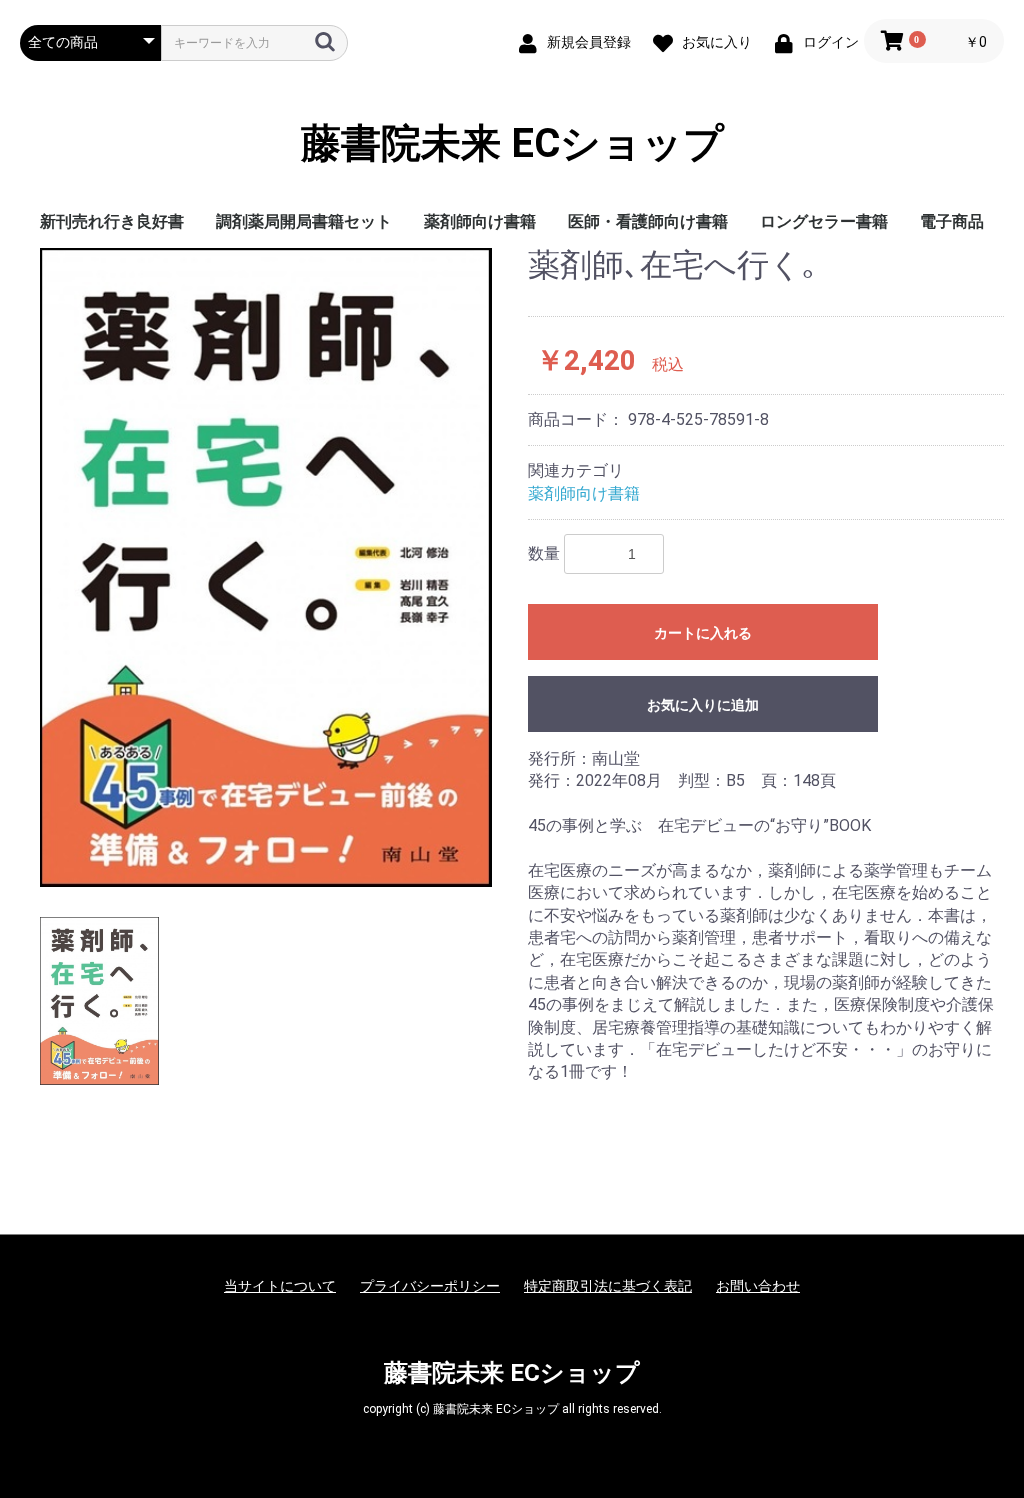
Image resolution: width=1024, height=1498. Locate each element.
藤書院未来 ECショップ (512, 144)
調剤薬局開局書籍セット (304, 221)
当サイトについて (280, 1286)
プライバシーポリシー (430, 1286)
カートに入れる (703, 633)
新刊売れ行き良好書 (112, 221)
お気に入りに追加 (703, 705)
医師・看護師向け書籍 (648, 221)
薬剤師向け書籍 (480, 221)
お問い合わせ (758, 1286)
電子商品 (952, 221)
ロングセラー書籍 (824, 221)
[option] (266, 567)
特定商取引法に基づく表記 (608, 1286)
